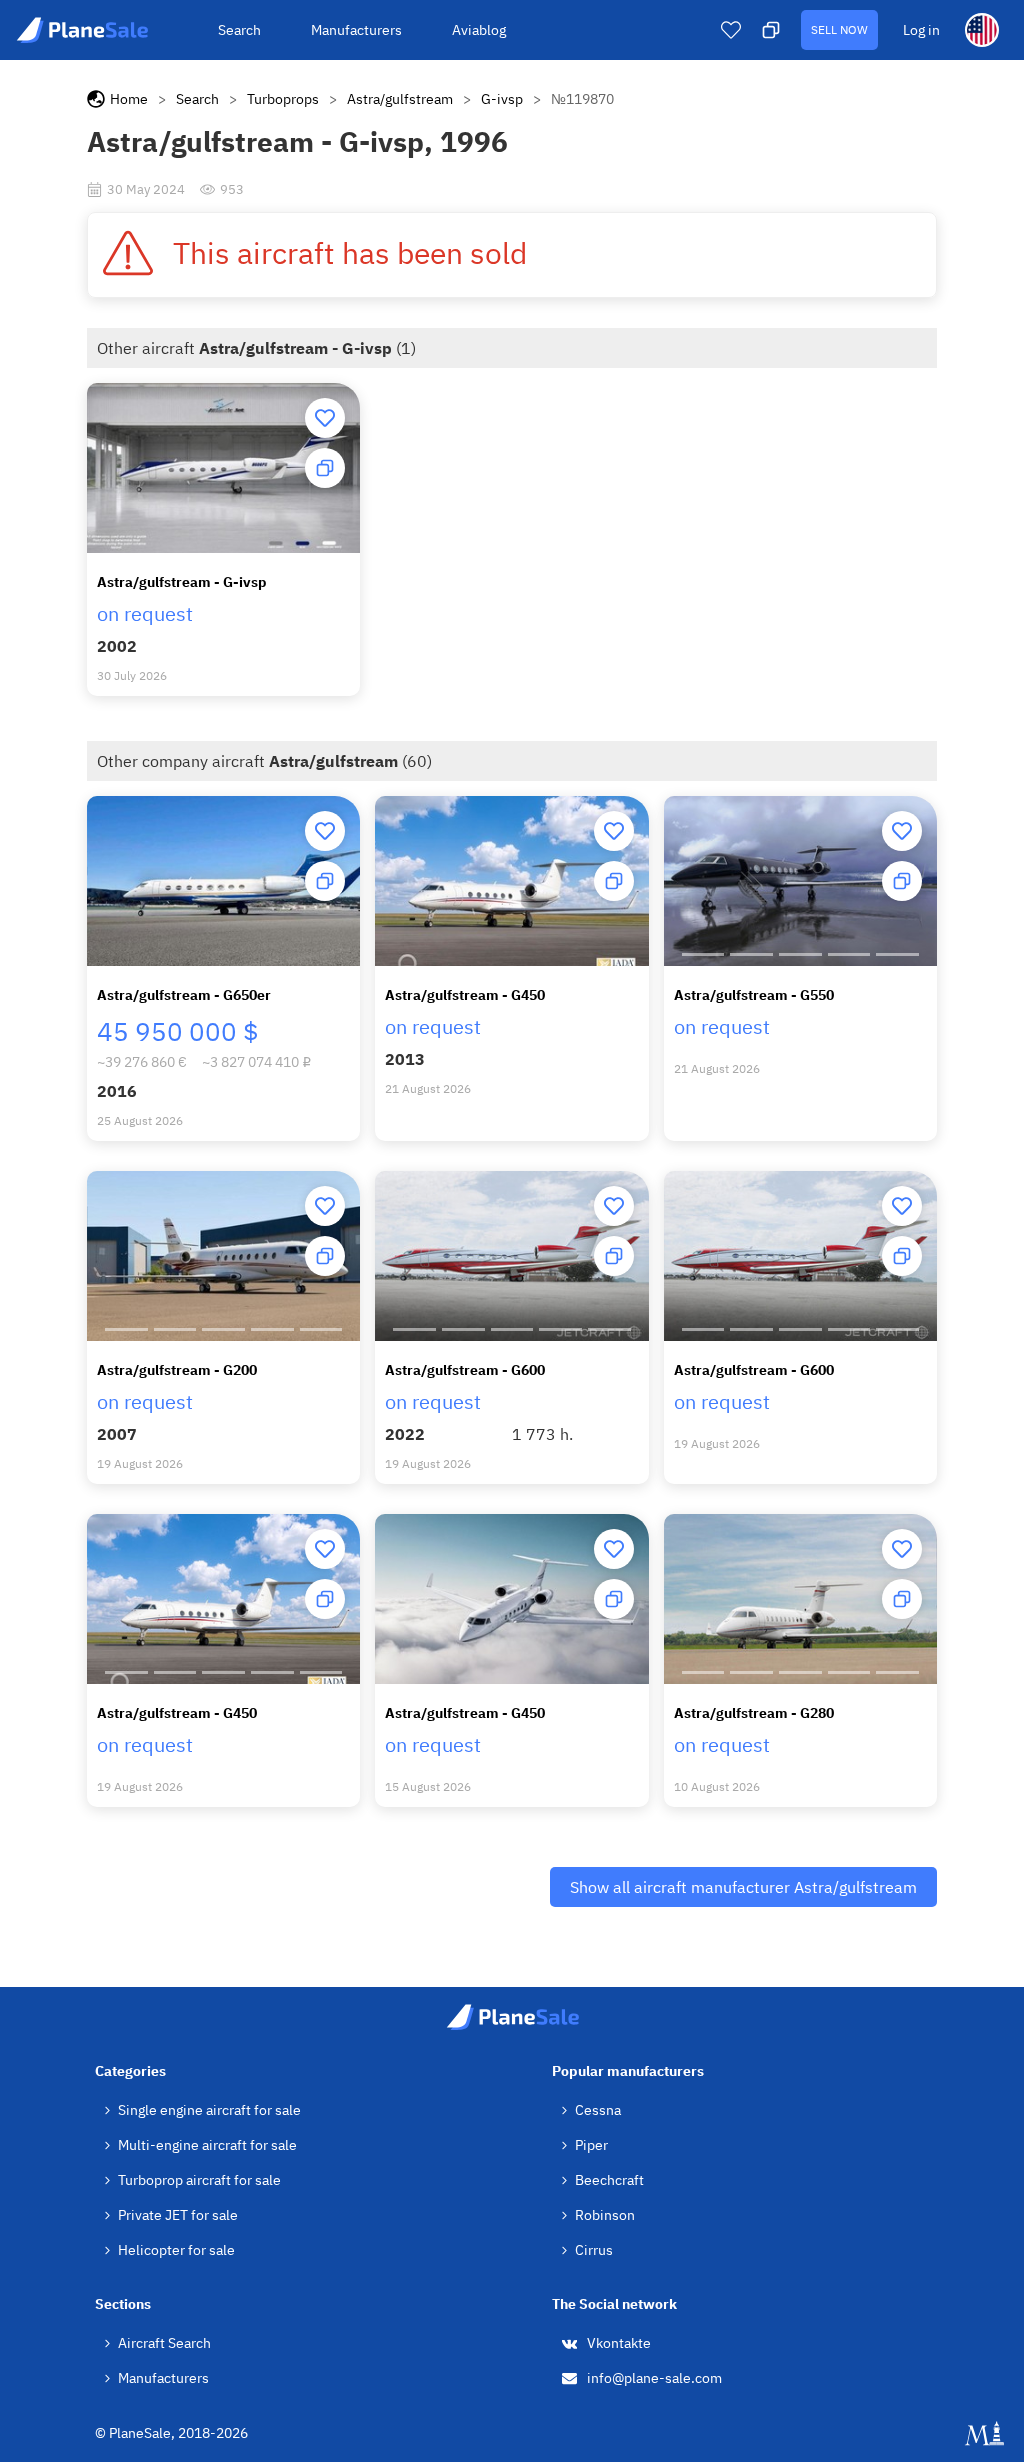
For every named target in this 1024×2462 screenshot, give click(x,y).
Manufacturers (356, 30)
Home (129, 99)
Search (239, 30)
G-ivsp (502, 99)
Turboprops (283, 99)
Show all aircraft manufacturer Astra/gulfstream (743, 1887)
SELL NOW (839, 29)
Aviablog (479, 30)
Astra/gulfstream (400, 99)
